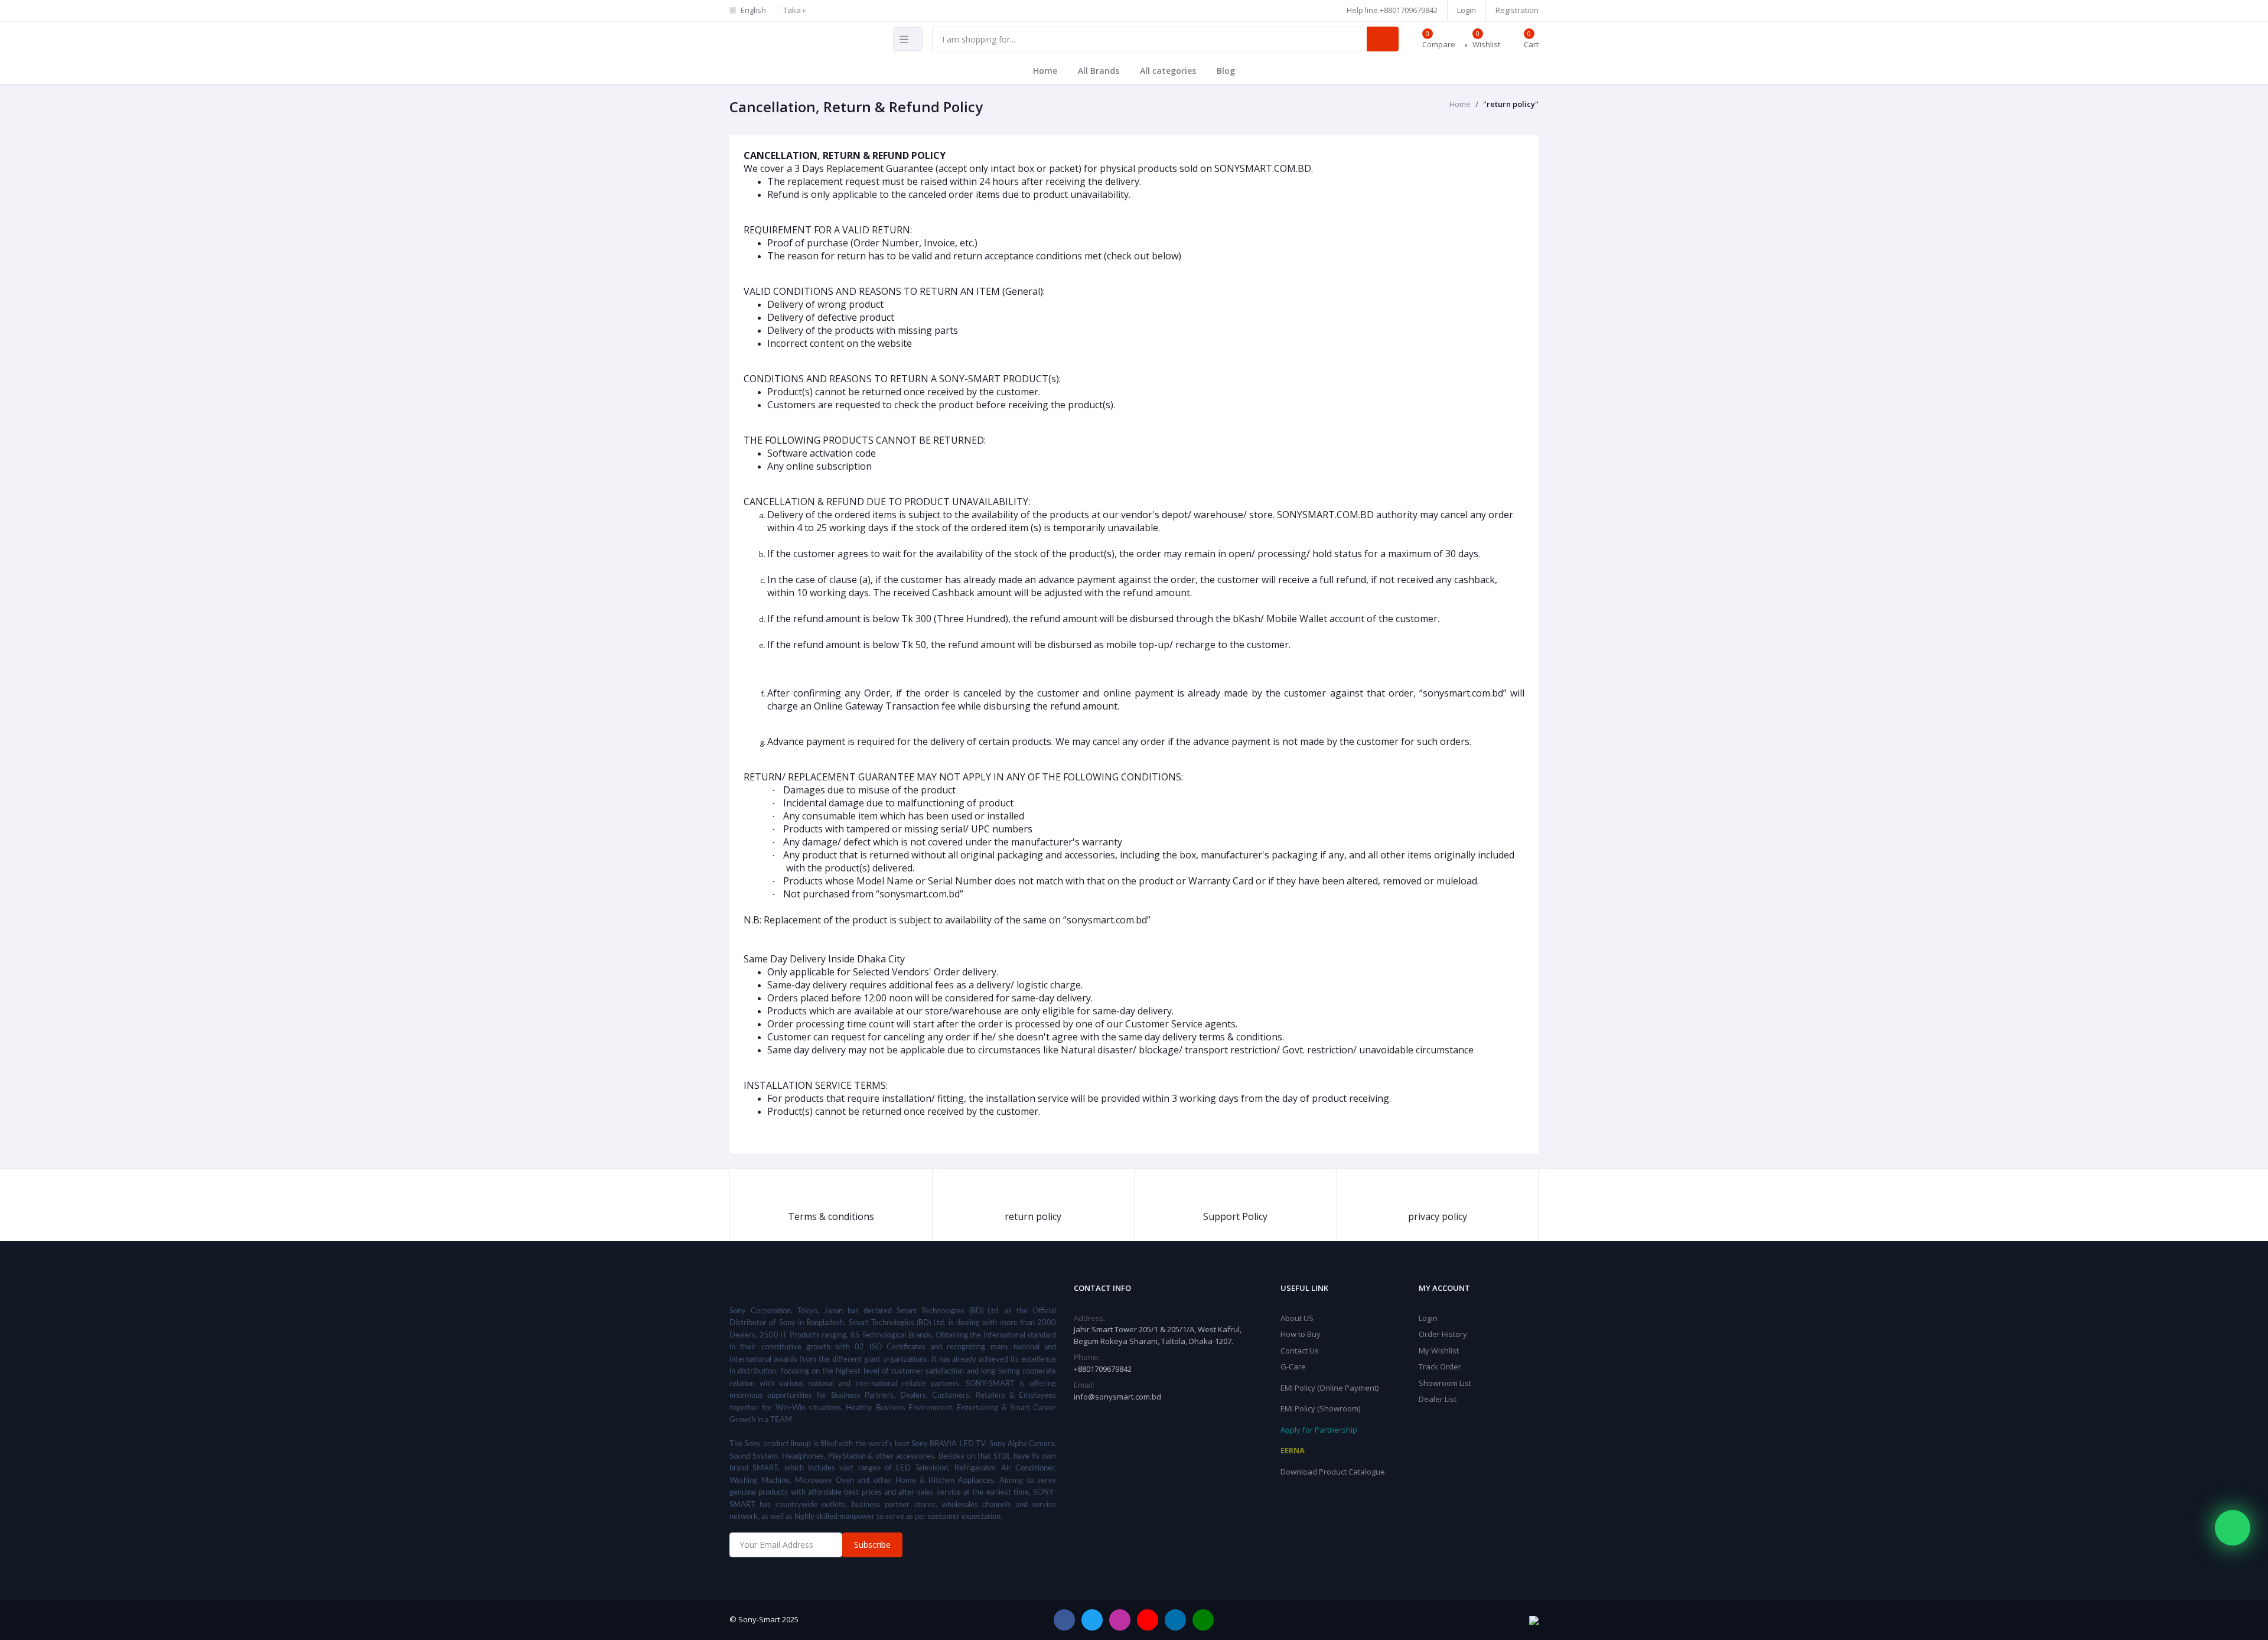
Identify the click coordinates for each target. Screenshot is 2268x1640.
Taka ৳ (794, 10)
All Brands (1099, 71)
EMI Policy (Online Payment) (1329, 1388)
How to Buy (1301, 1334)
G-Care (1293, 1366)
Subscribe (872, 1545)
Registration (1517, 10)
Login (1467, 10)
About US (1297, 1318)
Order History (1443, 1334)
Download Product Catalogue (1333, 1472)
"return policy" (1511, 104)
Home (1045, 71)
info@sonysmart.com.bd (1117, 1397)
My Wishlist (1439, 1351)
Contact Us (1300, 1351)
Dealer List (1438, 1399)
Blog (1226, 71)
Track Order (1440, 1366)
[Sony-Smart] (992, 5)
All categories (1168, 71)
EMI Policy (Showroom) (1320, 1408)
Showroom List (1445, 1383)
